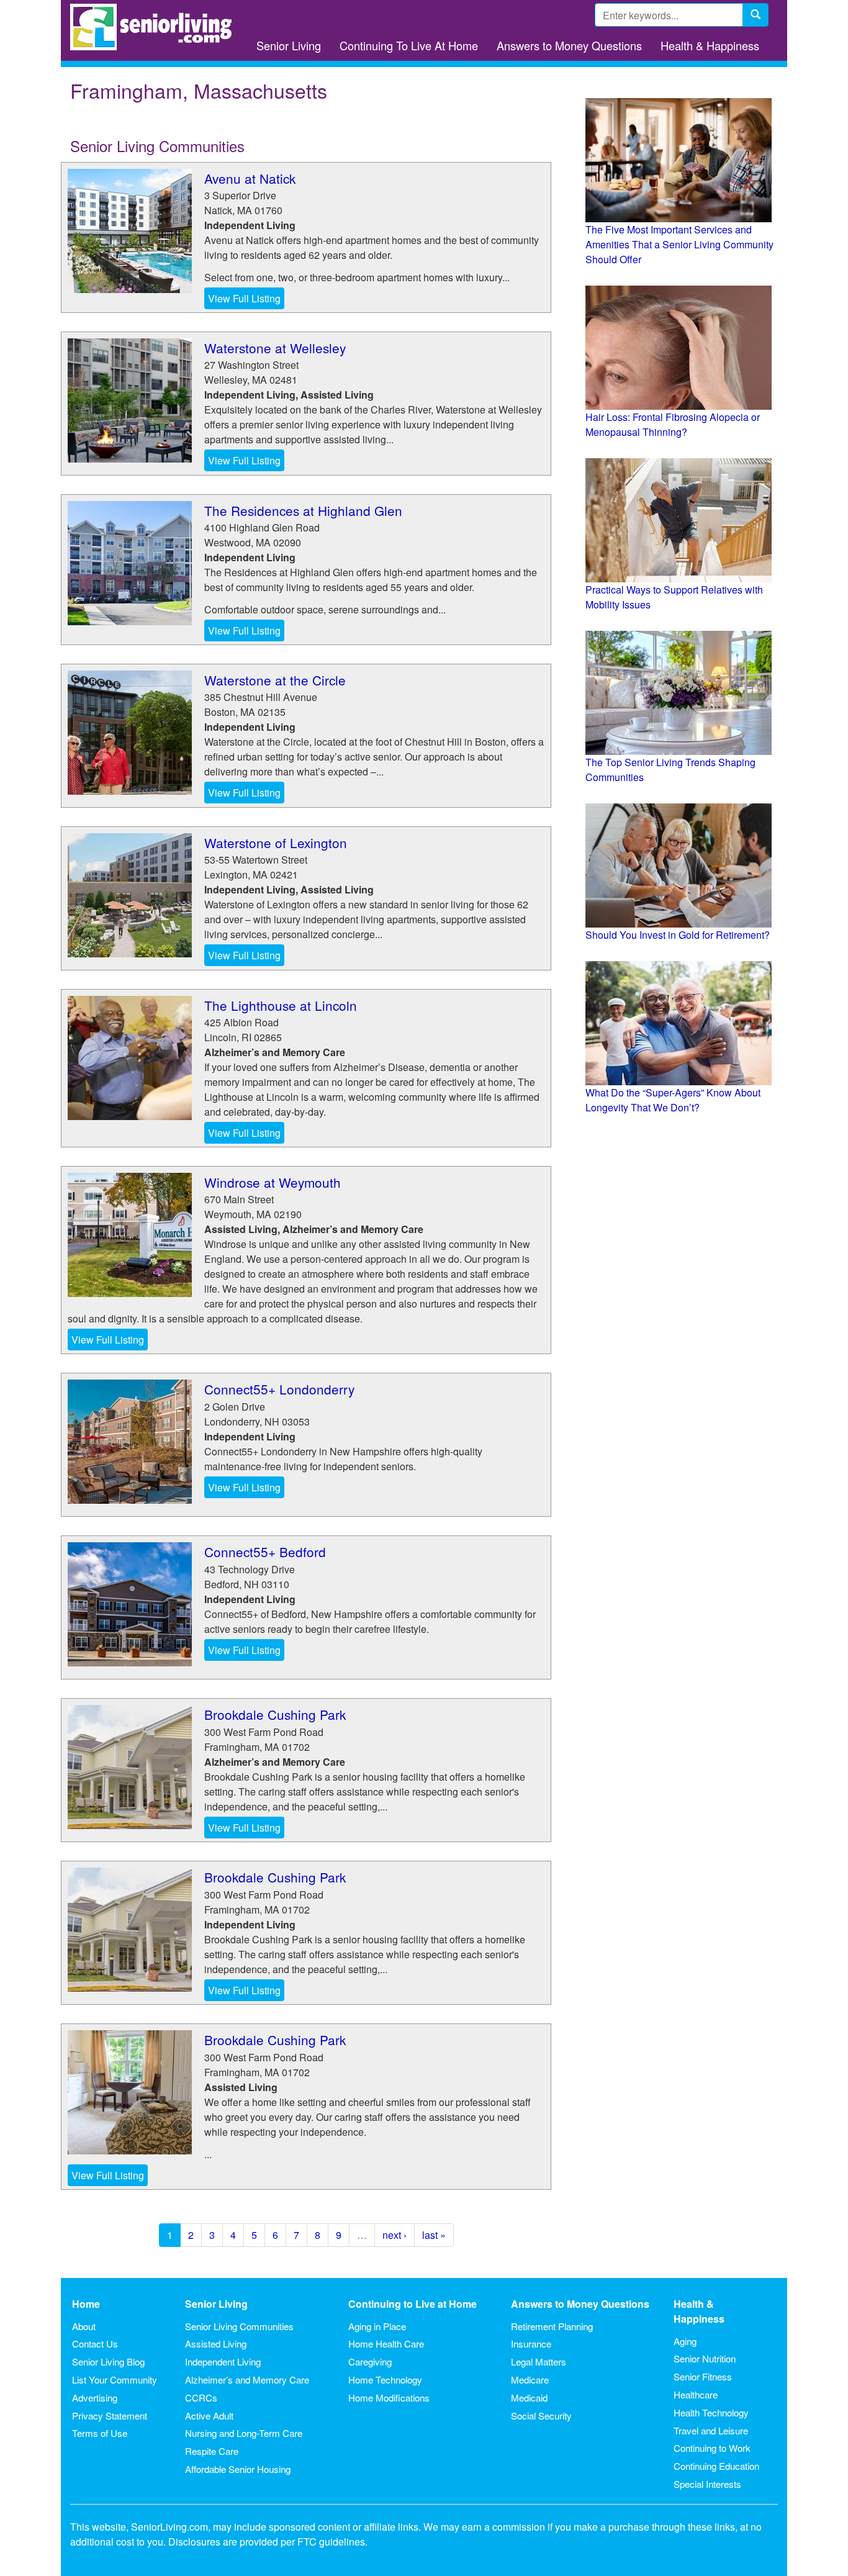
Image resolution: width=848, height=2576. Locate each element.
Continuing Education (716, 2466)
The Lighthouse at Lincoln (281, 1005)
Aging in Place (377, 2326)
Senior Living (289, 45)
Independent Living (223, 2361)
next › (395, 2235)
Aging (685, 2341)
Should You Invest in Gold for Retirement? (678, 935)
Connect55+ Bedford (265, 1552)
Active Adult (209, 2416)
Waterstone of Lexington (276, 843)
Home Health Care (386, 2343)
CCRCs (201, 2397)
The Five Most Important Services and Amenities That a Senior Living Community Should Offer (679, 244)
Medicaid (529, 2397)
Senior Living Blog (108, 2361)
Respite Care (212, 2451)
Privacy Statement (110, 2416)
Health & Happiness (710, 45)
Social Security (541, 2416)
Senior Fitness (703, 2376)
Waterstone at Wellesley (275, 348)
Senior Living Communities (239, 2326)
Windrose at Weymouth (273, 1182)
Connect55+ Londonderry (279, 1389)
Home (86, 2304)
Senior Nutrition (705, 2358)
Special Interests (707, 2484)
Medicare (530, 2379)
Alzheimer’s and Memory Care (247, 2379)
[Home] (156, 27)
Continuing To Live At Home (409, 45)
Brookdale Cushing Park (275, 1714)
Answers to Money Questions (569, 45)
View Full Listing (244, 298)
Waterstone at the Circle (275, 680)
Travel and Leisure (711, 2430)
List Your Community (115, 2379)
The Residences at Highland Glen (303, 510)
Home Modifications (389, 2397)
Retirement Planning (552, 2326)
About (84, 2326)
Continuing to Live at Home (413, 2304)
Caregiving (370, 2361)
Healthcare (696, 2394)
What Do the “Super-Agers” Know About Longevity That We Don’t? (673, 1100)
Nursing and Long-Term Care (244, 2433)
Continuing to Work (712, 2448)
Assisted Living (216, 2343)
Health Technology (711, 2412)
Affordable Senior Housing (238, 2469)
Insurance (531, 2343)
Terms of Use (100, 2433)
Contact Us (95, 2343)
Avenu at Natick (250, 178)
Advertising (95, 2397)
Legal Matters (539, 2361)
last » (434, 2235)
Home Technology (385, 2379)
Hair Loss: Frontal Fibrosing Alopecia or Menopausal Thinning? (673, 424)
